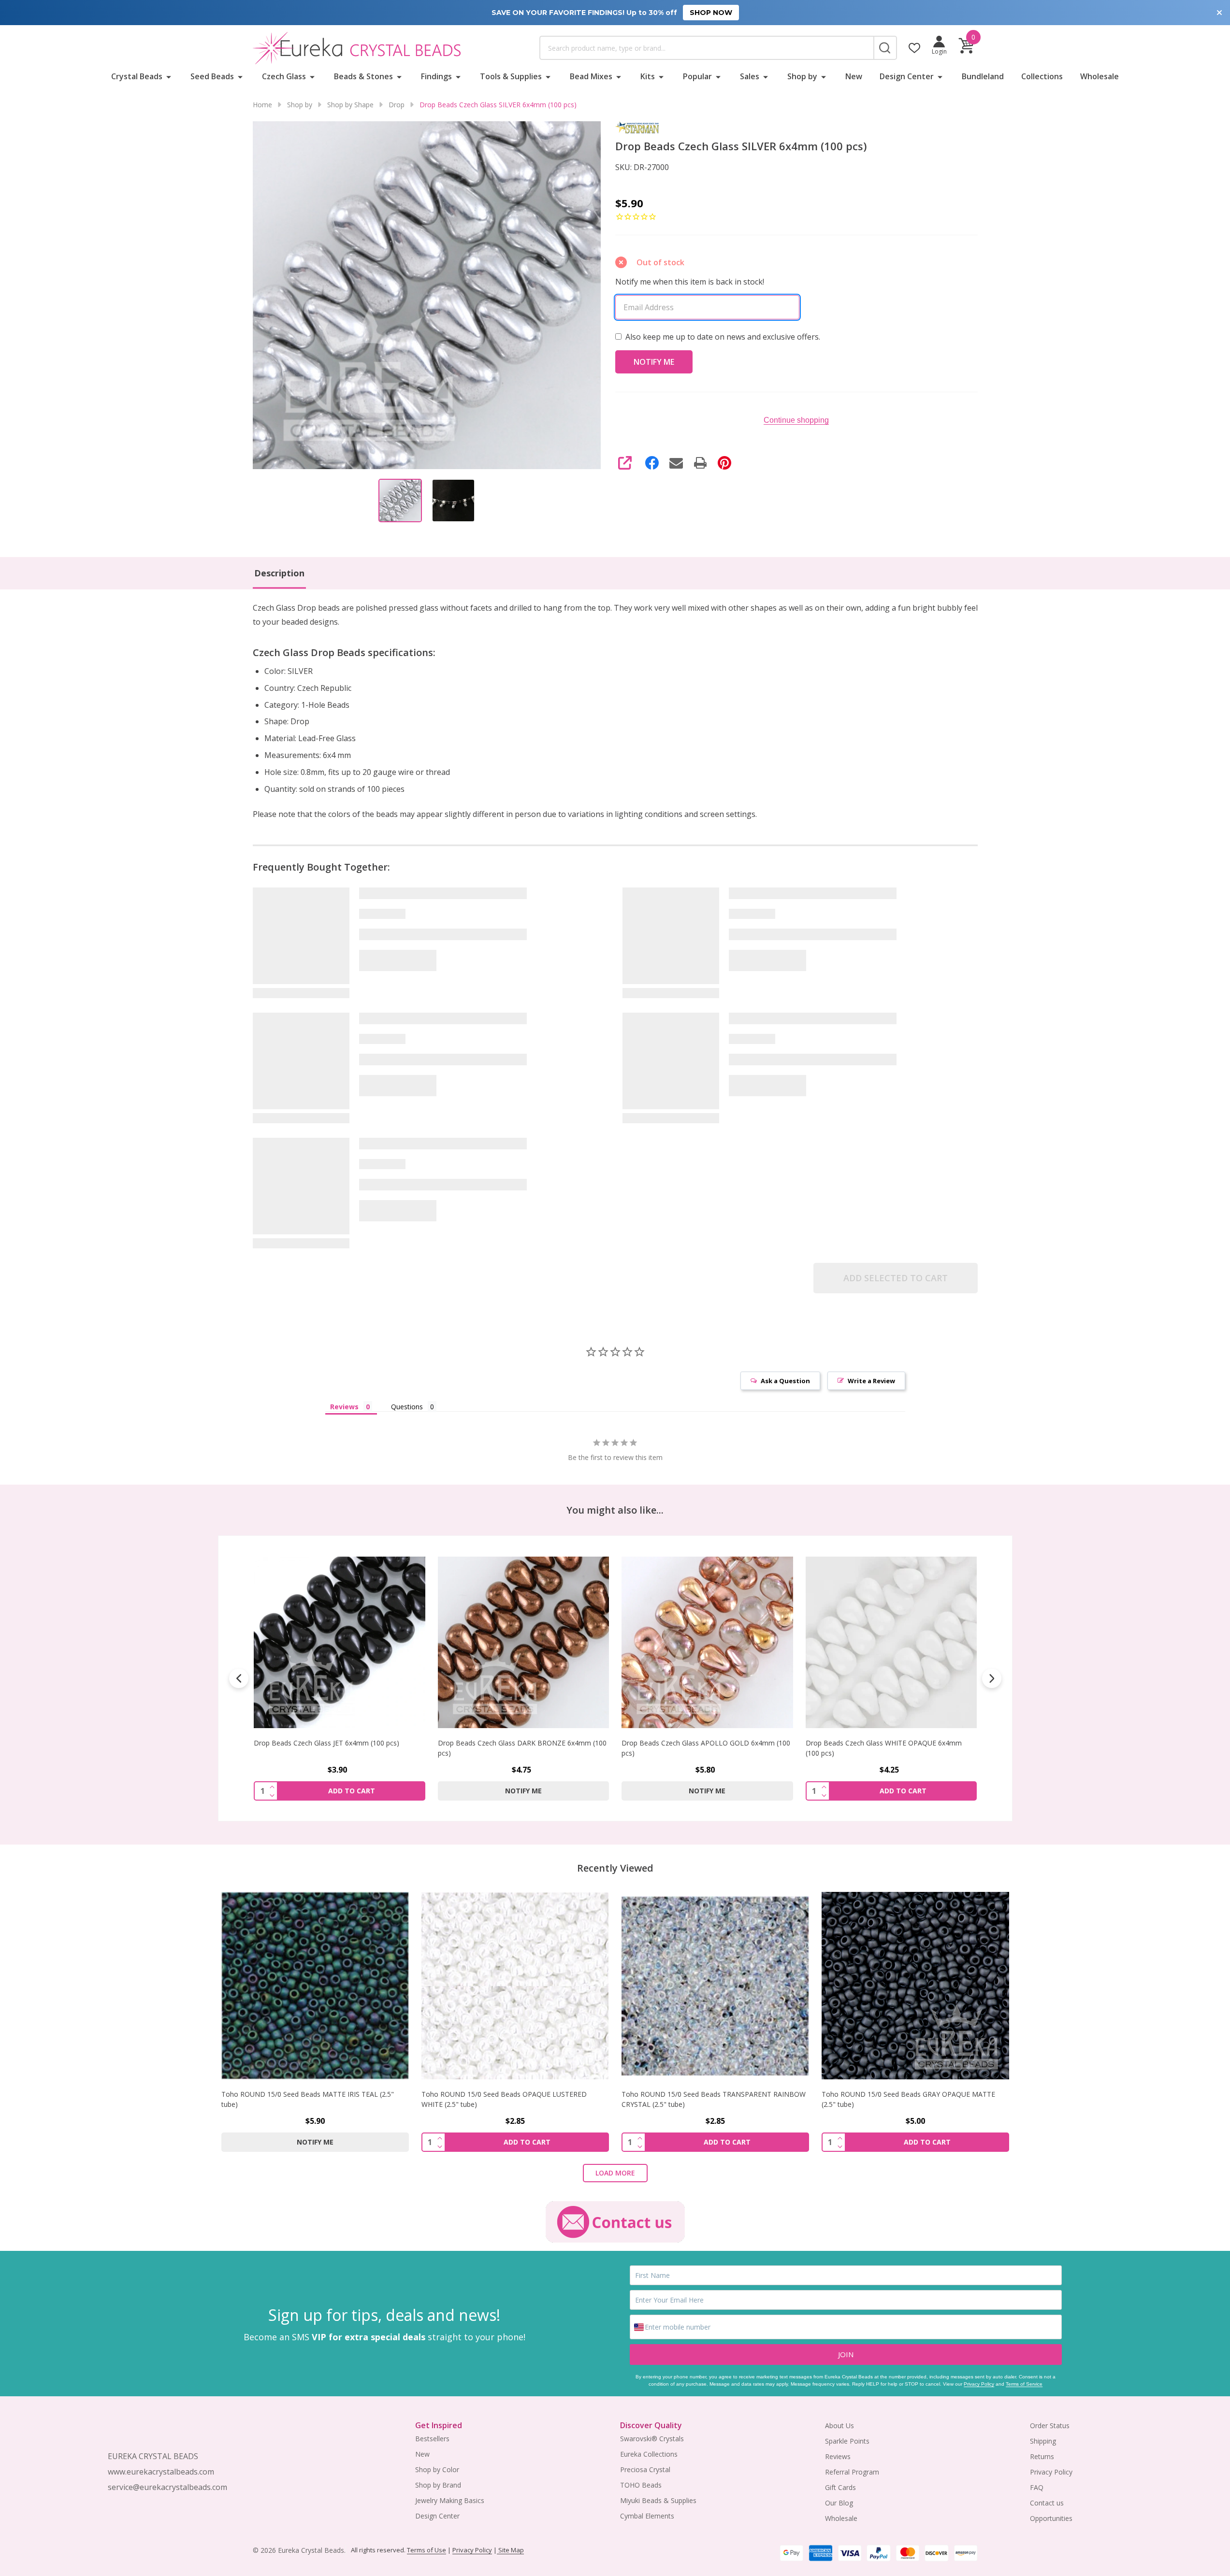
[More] (169, 76)
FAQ (1037, 2487)
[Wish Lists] (914, 48)
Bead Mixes (591, 76)
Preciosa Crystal (645, 2469)
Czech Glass (284, 76)
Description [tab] (279, 573)
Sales (750, 76)
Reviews (838, 2456)
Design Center (907, 76)
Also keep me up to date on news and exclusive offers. (723, 337)
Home (262, 105)
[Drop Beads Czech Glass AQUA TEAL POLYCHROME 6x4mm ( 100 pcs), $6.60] (891, 1642)
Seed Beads (212, 76)
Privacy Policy (979, 2384)
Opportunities (1051, 2518)
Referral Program (852, 2472)
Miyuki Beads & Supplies (658, 2500)
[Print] (700, 463)
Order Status (1050, 2426)
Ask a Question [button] (785, 1381)
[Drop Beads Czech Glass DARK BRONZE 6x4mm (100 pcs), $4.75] (340, 1642)
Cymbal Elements (647, 2516)
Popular (697, 76)
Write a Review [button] (871, 1381)
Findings (436, 76)
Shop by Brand (438, 2485)
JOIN (846, 2354)
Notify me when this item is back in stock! (690, 282)
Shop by (802, 76)
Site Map (510, 2550)
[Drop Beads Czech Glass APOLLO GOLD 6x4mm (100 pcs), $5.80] (523, 1642)
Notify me (339, 1790)
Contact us (1047, 2503)
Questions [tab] (407, 1407)
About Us (839, 2426)
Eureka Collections (649, 2454)
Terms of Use (427, 2550)
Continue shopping (796, 420)
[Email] (676, 463)
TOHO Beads (641, 2485)
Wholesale (1100, 76)
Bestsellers (432, 2439)
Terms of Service (1024, 2384)
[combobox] (707, 48)
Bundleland (983, 76)
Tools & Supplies (511, 76)
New (854, 76)
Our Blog (839, 2503)
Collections (1042, 76)
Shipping (1043, 2441)
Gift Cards (840, 2487)
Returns (1042, 2456)
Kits (648, 76)
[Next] (992, 1678)
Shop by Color (437, 2469)
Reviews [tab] (344, 1407)
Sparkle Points (847, 2441)
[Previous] (239, 1678)
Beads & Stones (363, 76)
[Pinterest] (724, 463)
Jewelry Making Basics (450, 2500)
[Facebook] (652, 463)
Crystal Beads (137, 76)
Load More (615, 2173)
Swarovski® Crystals (652, 2439)
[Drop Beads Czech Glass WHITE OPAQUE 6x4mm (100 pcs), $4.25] (707, 1642)
